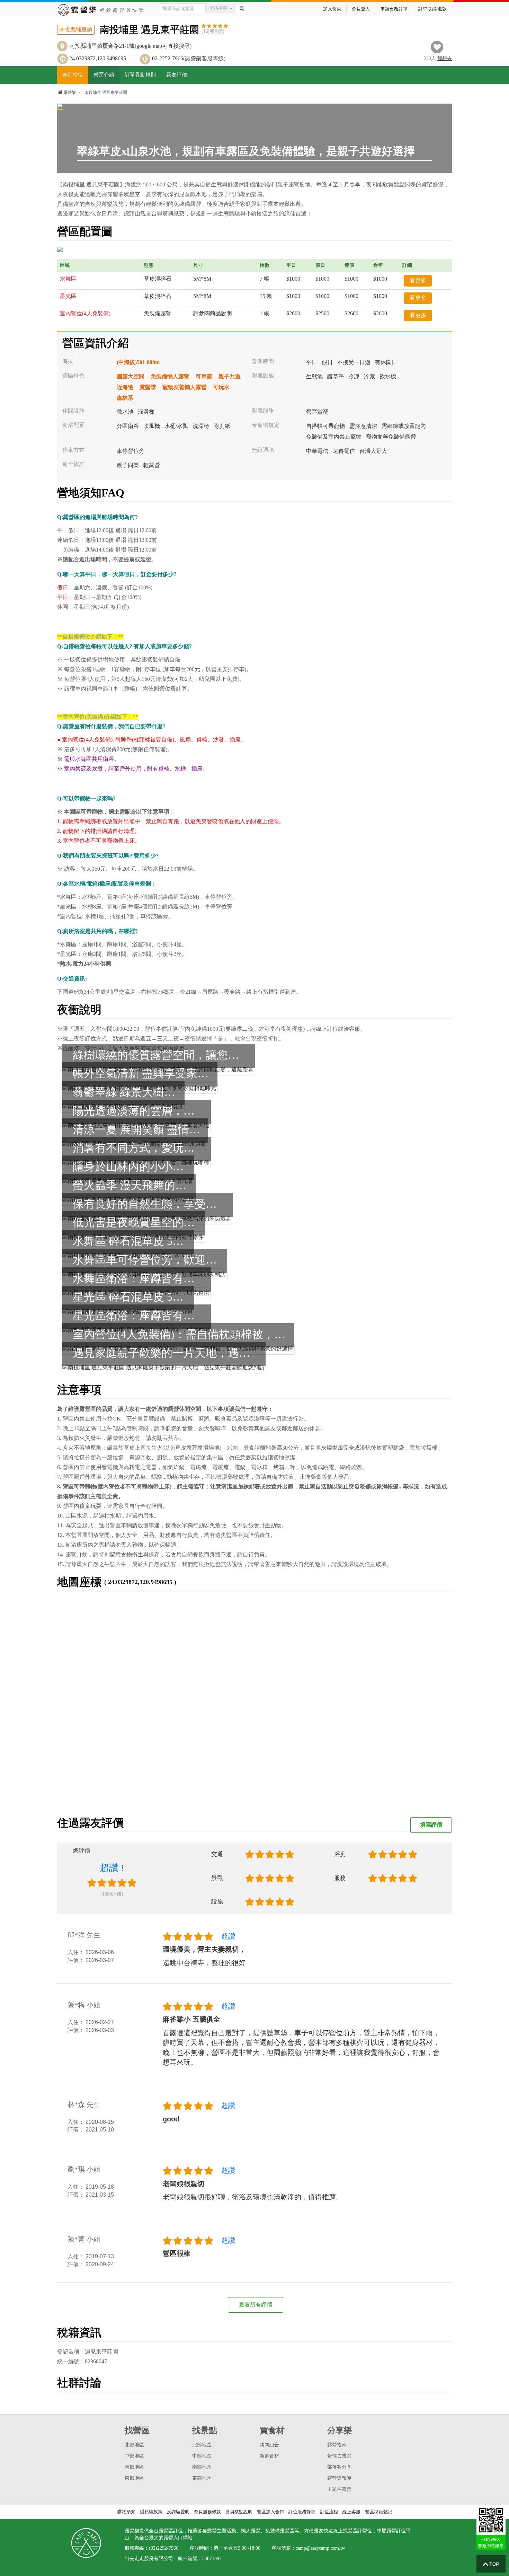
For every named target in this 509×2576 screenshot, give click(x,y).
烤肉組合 (269, 2445)
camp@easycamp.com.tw (320, 2548)
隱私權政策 (151, 2512)
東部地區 (134, 2478)
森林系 (125, 398)
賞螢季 (148, 387)
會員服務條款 (207, 2512)
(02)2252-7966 (164, 2548)
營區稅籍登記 (378, 2512)
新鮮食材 (269, 2456)
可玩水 (221, 387)
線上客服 (351, 2512)
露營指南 (337, 2445)
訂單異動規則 (140, 75)
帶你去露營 (339, 2456)
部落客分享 (339, 2467)
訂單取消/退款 (432, 9)
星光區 (68, 296)
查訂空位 (73, 75)
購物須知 (126, 2512)
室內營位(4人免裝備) (85, 313)
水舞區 (68, 279)
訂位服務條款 (302, 2512)
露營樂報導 (339, 2478)
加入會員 (332, 9)
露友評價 (177, 75)
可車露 (204, 376)
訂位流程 (329, 2512)
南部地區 (134, 2467)
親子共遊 (230, 376)
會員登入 (361, 9)
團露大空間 (131, 376)
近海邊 (125, 387)
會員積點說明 (239, 2512)
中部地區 (134, 2456)
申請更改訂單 (394, 9)
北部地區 (134, 2445)
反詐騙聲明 (178, 2512)
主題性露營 (339, 2489)
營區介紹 (104, 75)
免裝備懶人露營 (170, 376)
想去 (445, 58)
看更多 (418, 280)
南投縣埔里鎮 (76, 30)
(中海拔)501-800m (138, 362)
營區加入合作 (270, 2512)
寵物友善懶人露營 (185, 387)
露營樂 (70, 93)
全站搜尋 (218, 8)
